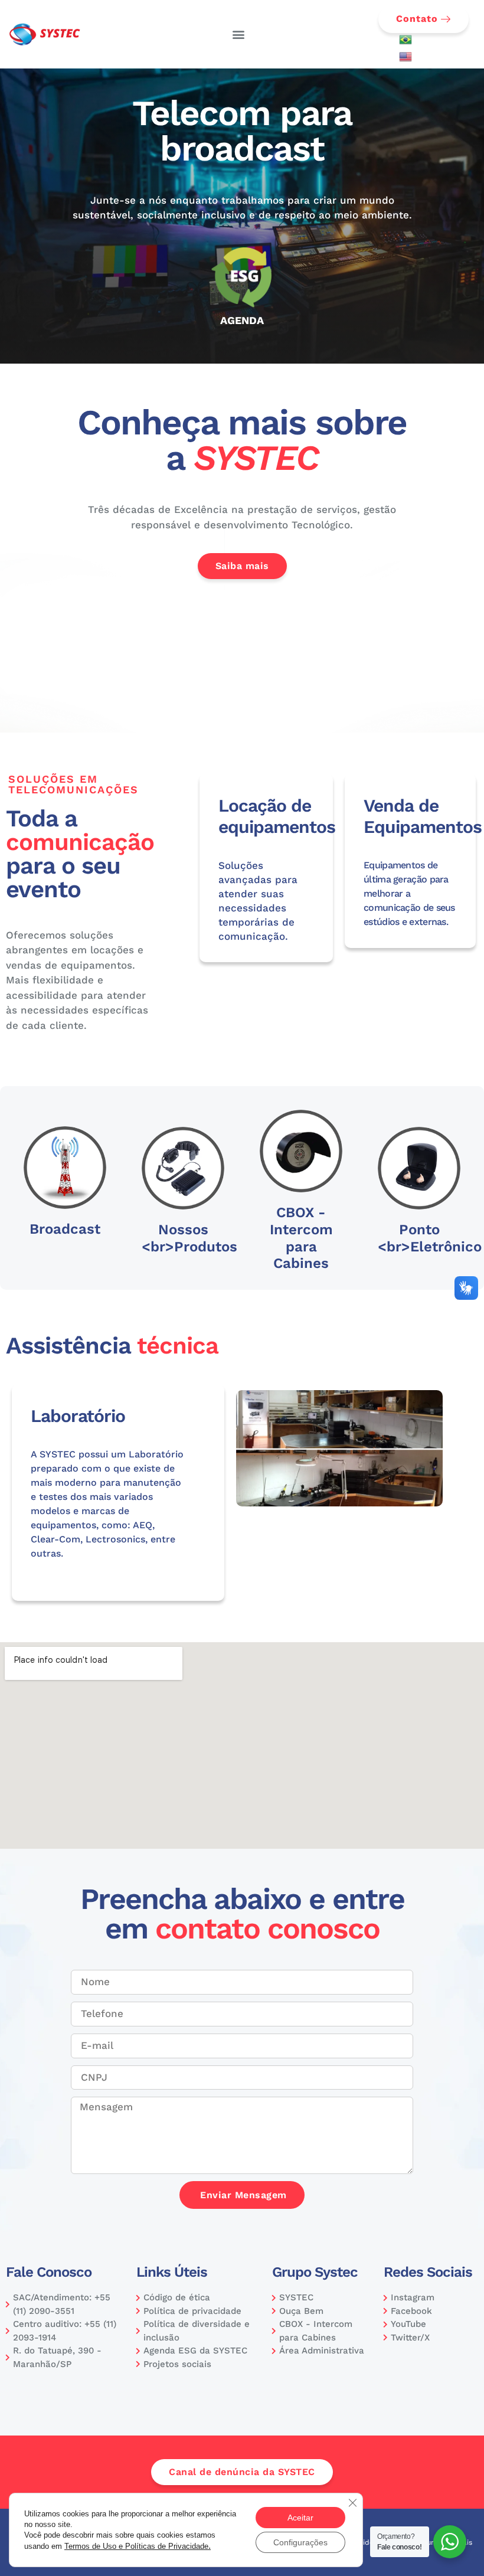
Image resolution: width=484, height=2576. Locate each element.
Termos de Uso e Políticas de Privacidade (138, 2546)
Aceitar (300, 2518)
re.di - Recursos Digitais (431, 2542)
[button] (239, 35)
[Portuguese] (405, 43)
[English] (405, 60)
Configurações (300, 2542)
